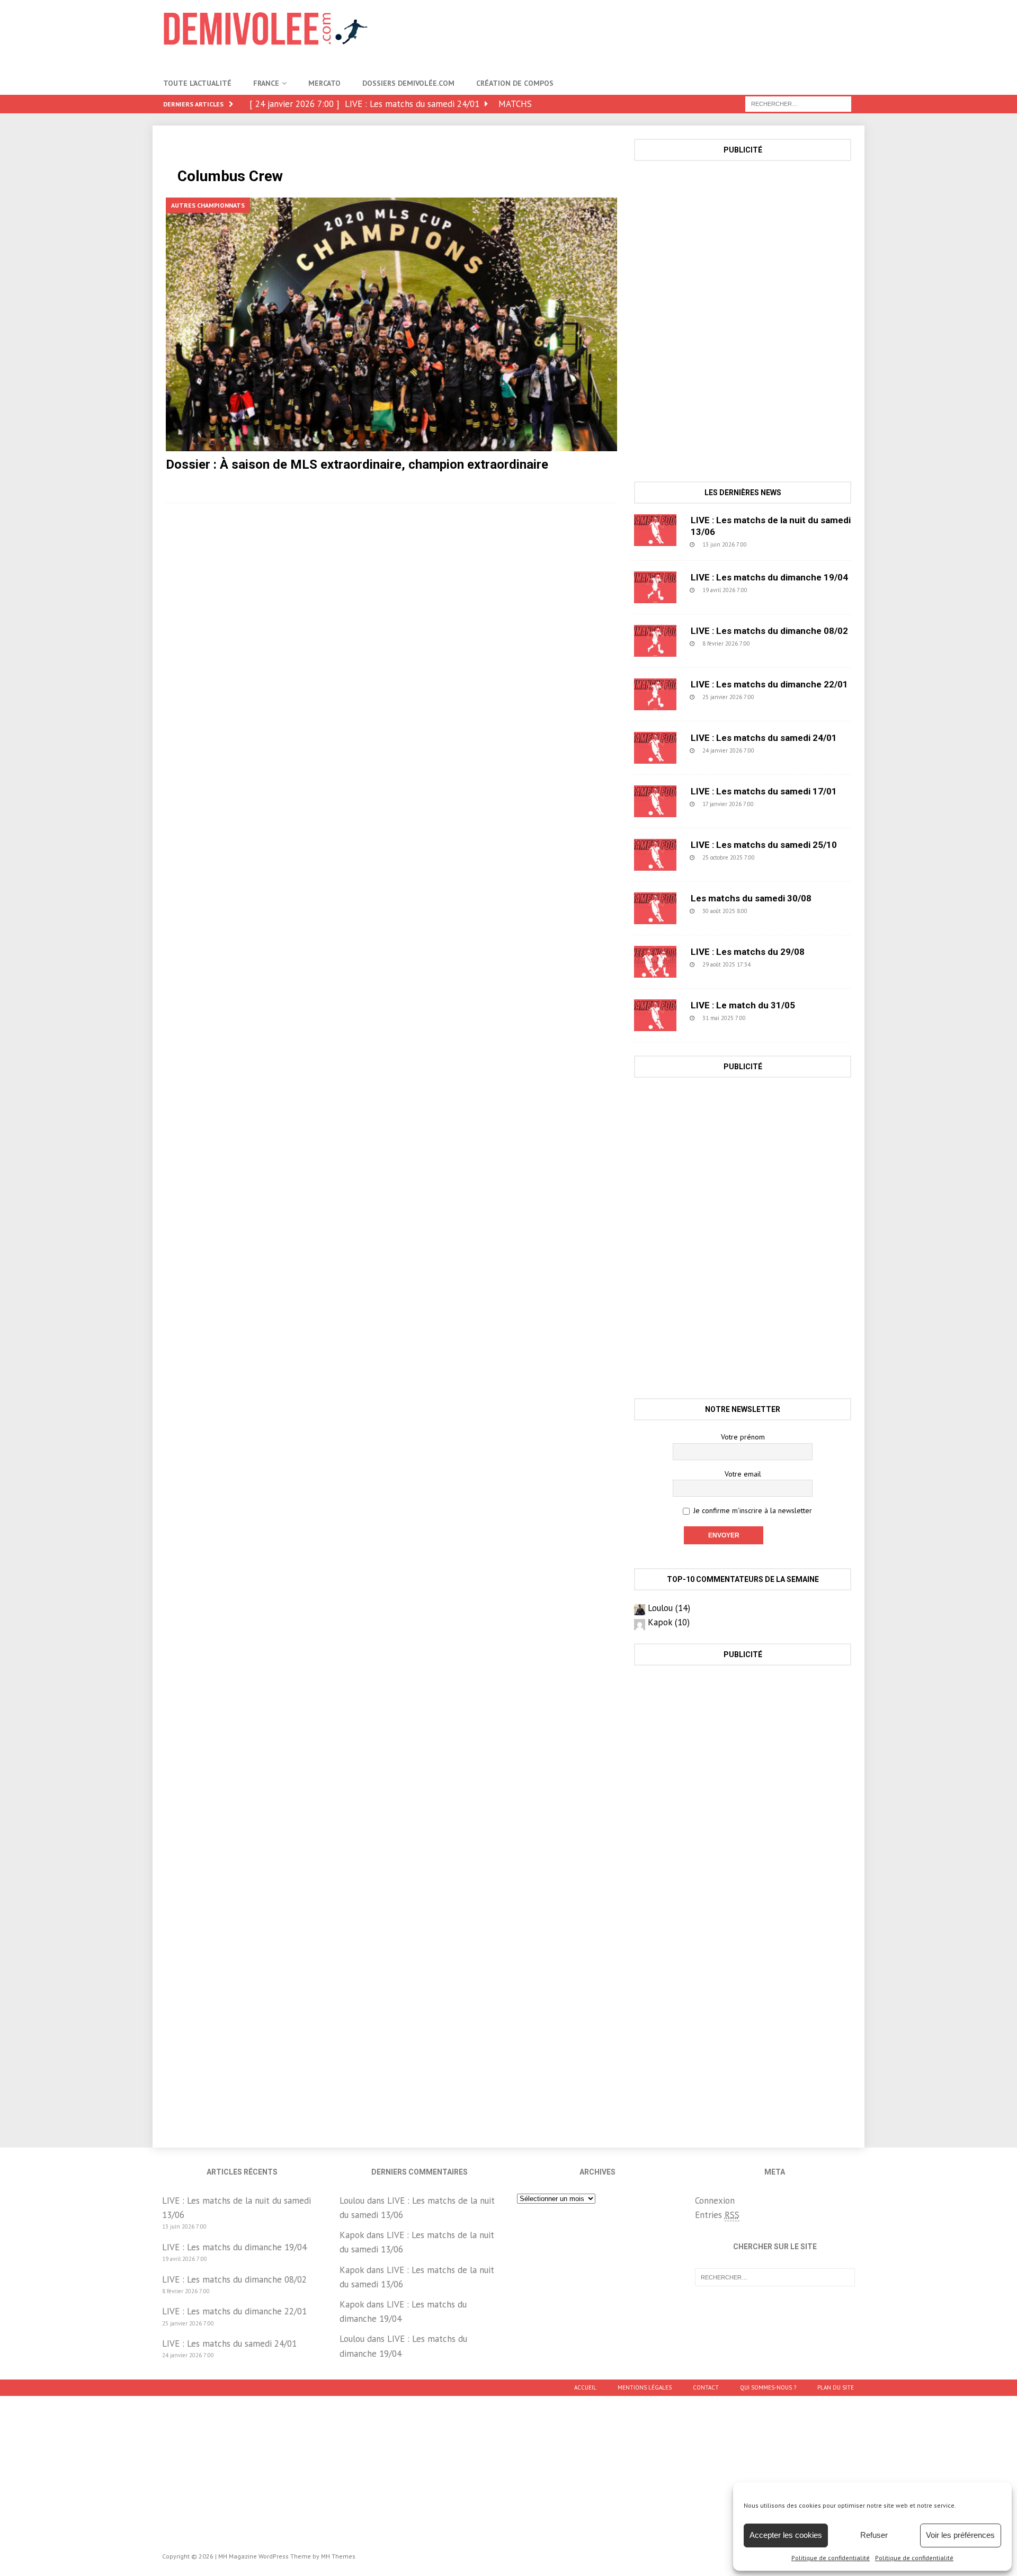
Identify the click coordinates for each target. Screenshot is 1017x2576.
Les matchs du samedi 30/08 (751, 898)
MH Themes (338, 2556)
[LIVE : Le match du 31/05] (655, 1015)
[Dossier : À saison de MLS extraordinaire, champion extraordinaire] (391, 324)
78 (774, 964)
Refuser (874, 2535)
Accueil (585, 2387)
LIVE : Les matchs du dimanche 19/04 (769, 577)
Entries (717, 2215)
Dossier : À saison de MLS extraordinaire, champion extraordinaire (357, 464)
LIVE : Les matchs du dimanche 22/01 (769, 684)
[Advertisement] (661, 34)
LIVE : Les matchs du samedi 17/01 (764, 791)
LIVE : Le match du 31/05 (743, 1005)
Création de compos (515, 83)
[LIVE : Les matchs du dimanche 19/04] (655, 587)
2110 (333, 481)
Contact (706, 2387)
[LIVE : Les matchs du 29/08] (655, 962)
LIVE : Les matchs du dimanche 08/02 (769, 631)
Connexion (715, 2201)
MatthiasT (289, 481)
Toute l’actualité (197, 83)
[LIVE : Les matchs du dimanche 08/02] (655, 641)
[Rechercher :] (798, 103)
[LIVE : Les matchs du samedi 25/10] (655, 855)
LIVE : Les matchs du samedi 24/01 (764, 738)
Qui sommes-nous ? (768, 2387)
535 (773, 590)
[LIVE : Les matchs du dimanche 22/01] (655, 694)
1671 (782, 857)
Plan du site (836, 2387)
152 (779, 804)
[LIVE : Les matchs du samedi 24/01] (655, 748)
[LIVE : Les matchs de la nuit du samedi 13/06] (655, 530)
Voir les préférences (960, 2535)
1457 (773, 1018)
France (266, 83)
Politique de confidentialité (831, 2558)
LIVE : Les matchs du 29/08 (748, 952)
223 (780, 697)
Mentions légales (645, 2387)
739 (775, 643)
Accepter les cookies (786, 2535)
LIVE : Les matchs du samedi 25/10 (764, 845)
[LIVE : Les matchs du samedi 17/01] (655, 801)
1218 (774, 911)
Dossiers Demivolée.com (408, 83)
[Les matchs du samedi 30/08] (655, 908)
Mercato (324, 83)
